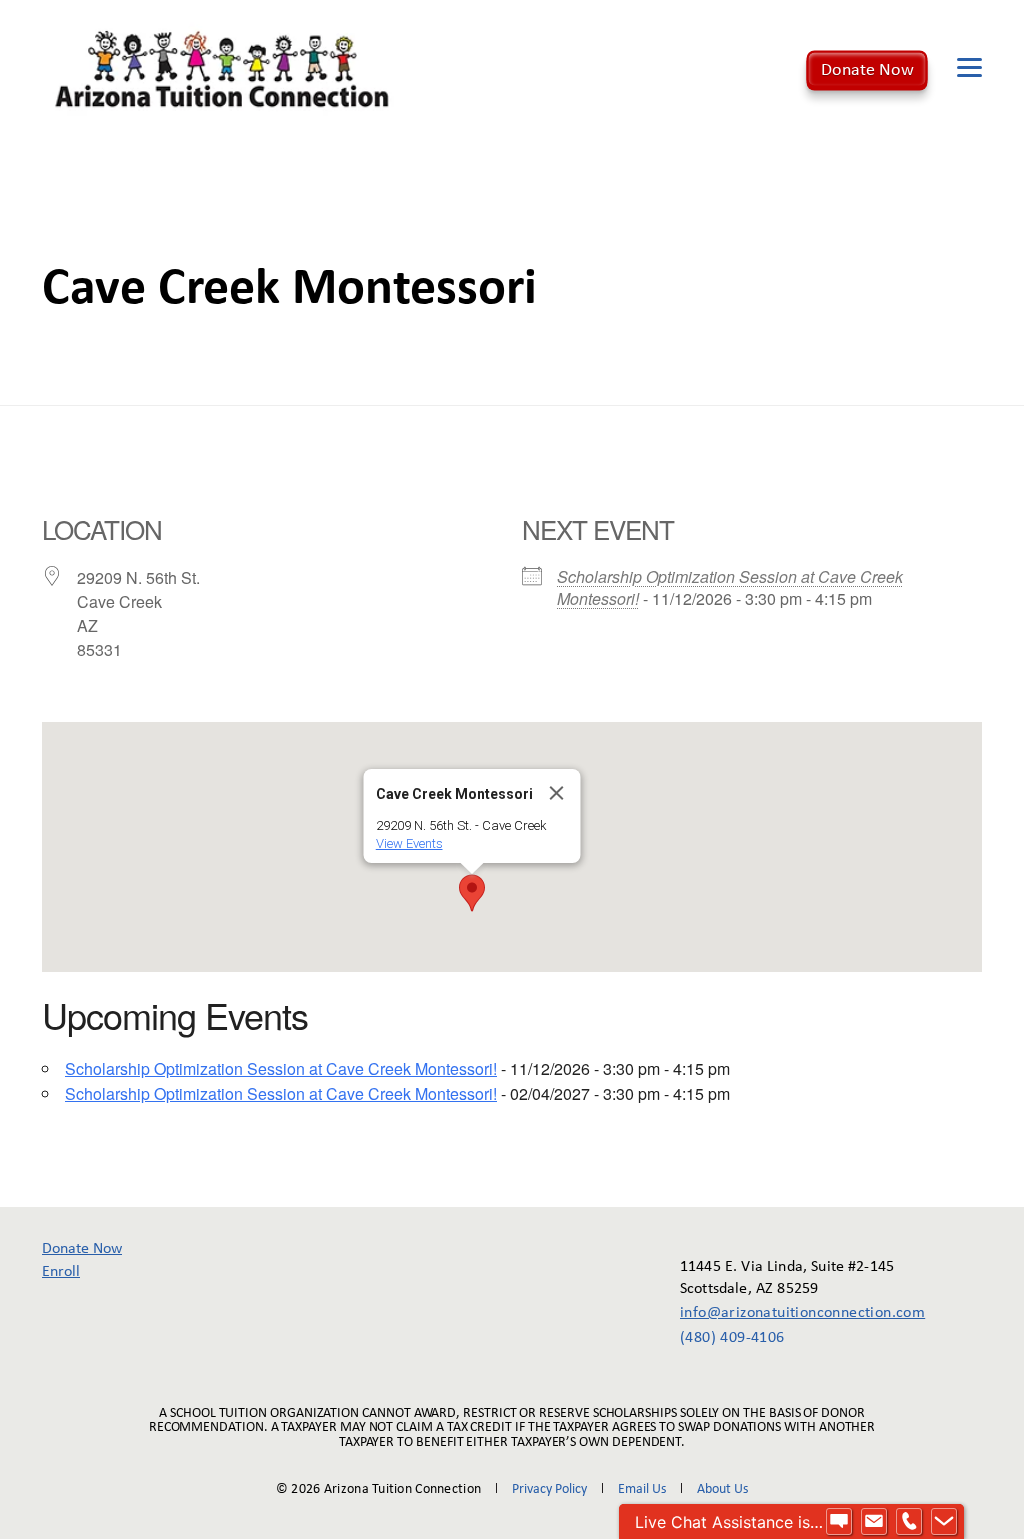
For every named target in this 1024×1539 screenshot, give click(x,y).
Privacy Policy (549, 1489)
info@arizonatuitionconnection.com (788, 1313)
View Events (409, 843)
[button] (472, 893)
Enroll (61, 1272)
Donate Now (867, 69)
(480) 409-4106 (732, 1338)
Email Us (642, 1489)
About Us (722, 1489)
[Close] (557, 793)
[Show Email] (874, 1522)
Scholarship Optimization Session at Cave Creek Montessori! (730, 587)
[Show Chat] (839, 1522)
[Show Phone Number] (909, 1522)
